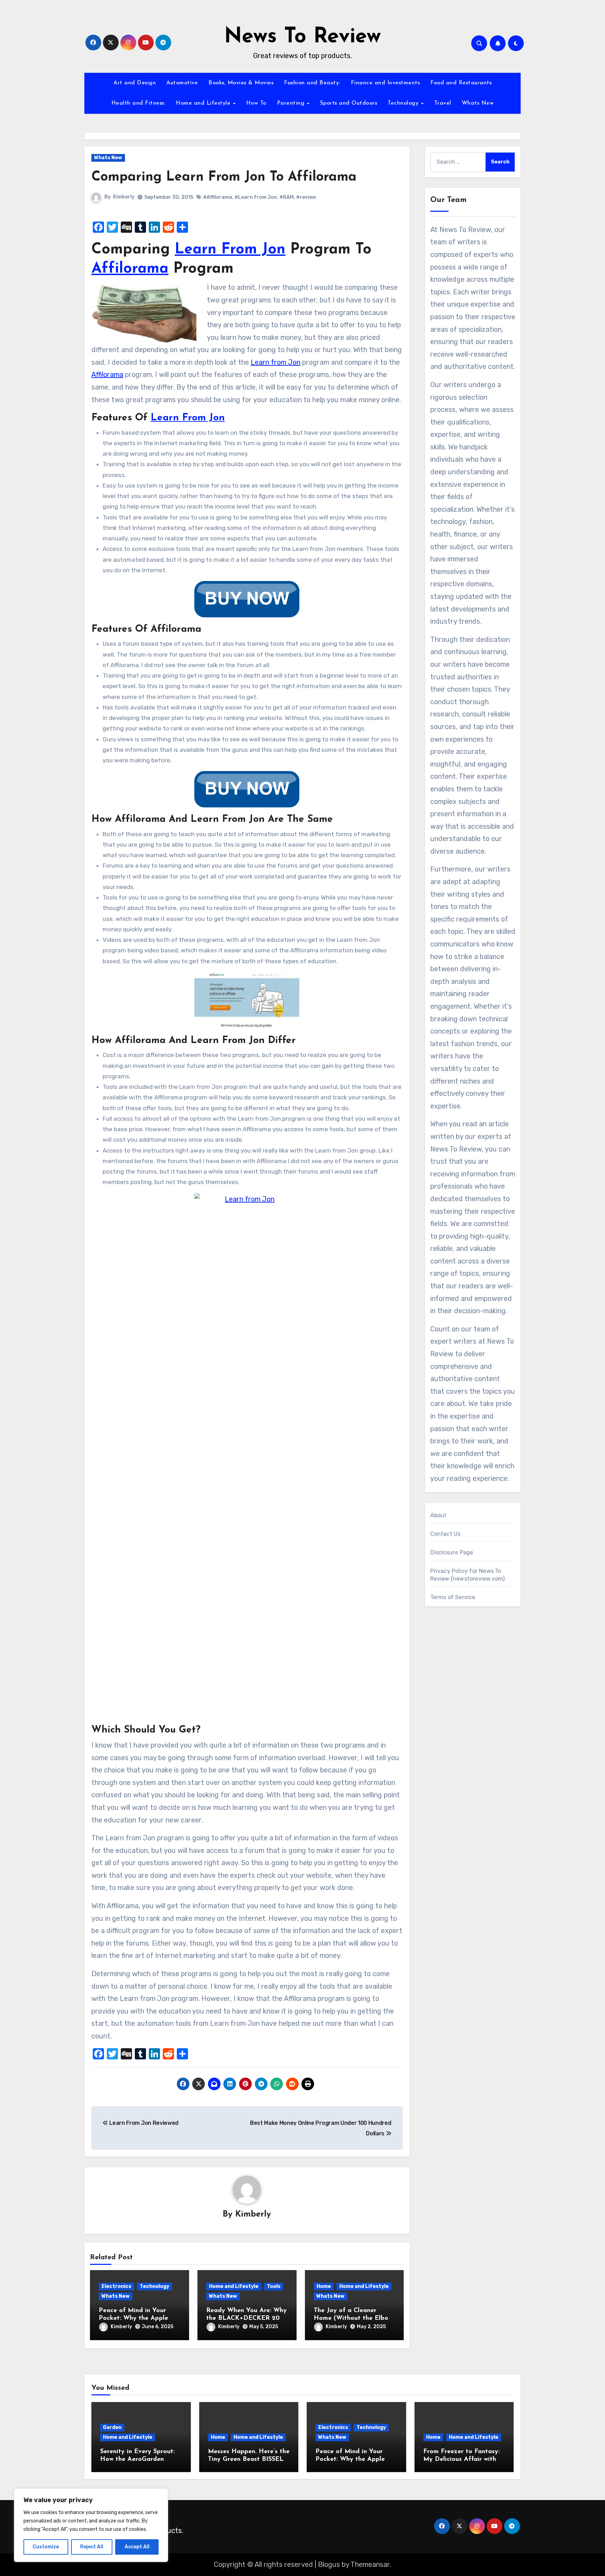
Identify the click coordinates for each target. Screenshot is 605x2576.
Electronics (116, 2286)
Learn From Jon (230, 250)
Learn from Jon (276, 362)
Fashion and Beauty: (312, 83)
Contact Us (446, 1534)
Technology (404, 103)
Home (324, 2286)
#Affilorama (218, 197)
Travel (443, 103)
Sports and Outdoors (349, 103)
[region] (91, 2525)
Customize (46, 2547)
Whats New (478, 103)
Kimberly (124, 197)
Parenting (292, 103)
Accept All (137, 2547)
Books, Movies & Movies (241, 83)
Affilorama (130, 269)
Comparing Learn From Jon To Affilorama (224, 177)
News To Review (302, 37)
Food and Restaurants (461, 83)
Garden (112, 2427)
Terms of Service (453, 1597)
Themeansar (370, 2564)
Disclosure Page (452, 1552)
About (439, 1515)
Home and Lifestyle (204, 103)
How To (256, 103)
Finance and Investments (385, 83)
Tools (274, 2286)
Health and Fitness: (138, 103)
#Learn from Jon (256, 197)
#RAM (287, 197)
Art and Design (135, 83)
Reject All (92, 2547)
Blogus (329, 2564)
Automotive (182, 83)
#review (306, 197)
